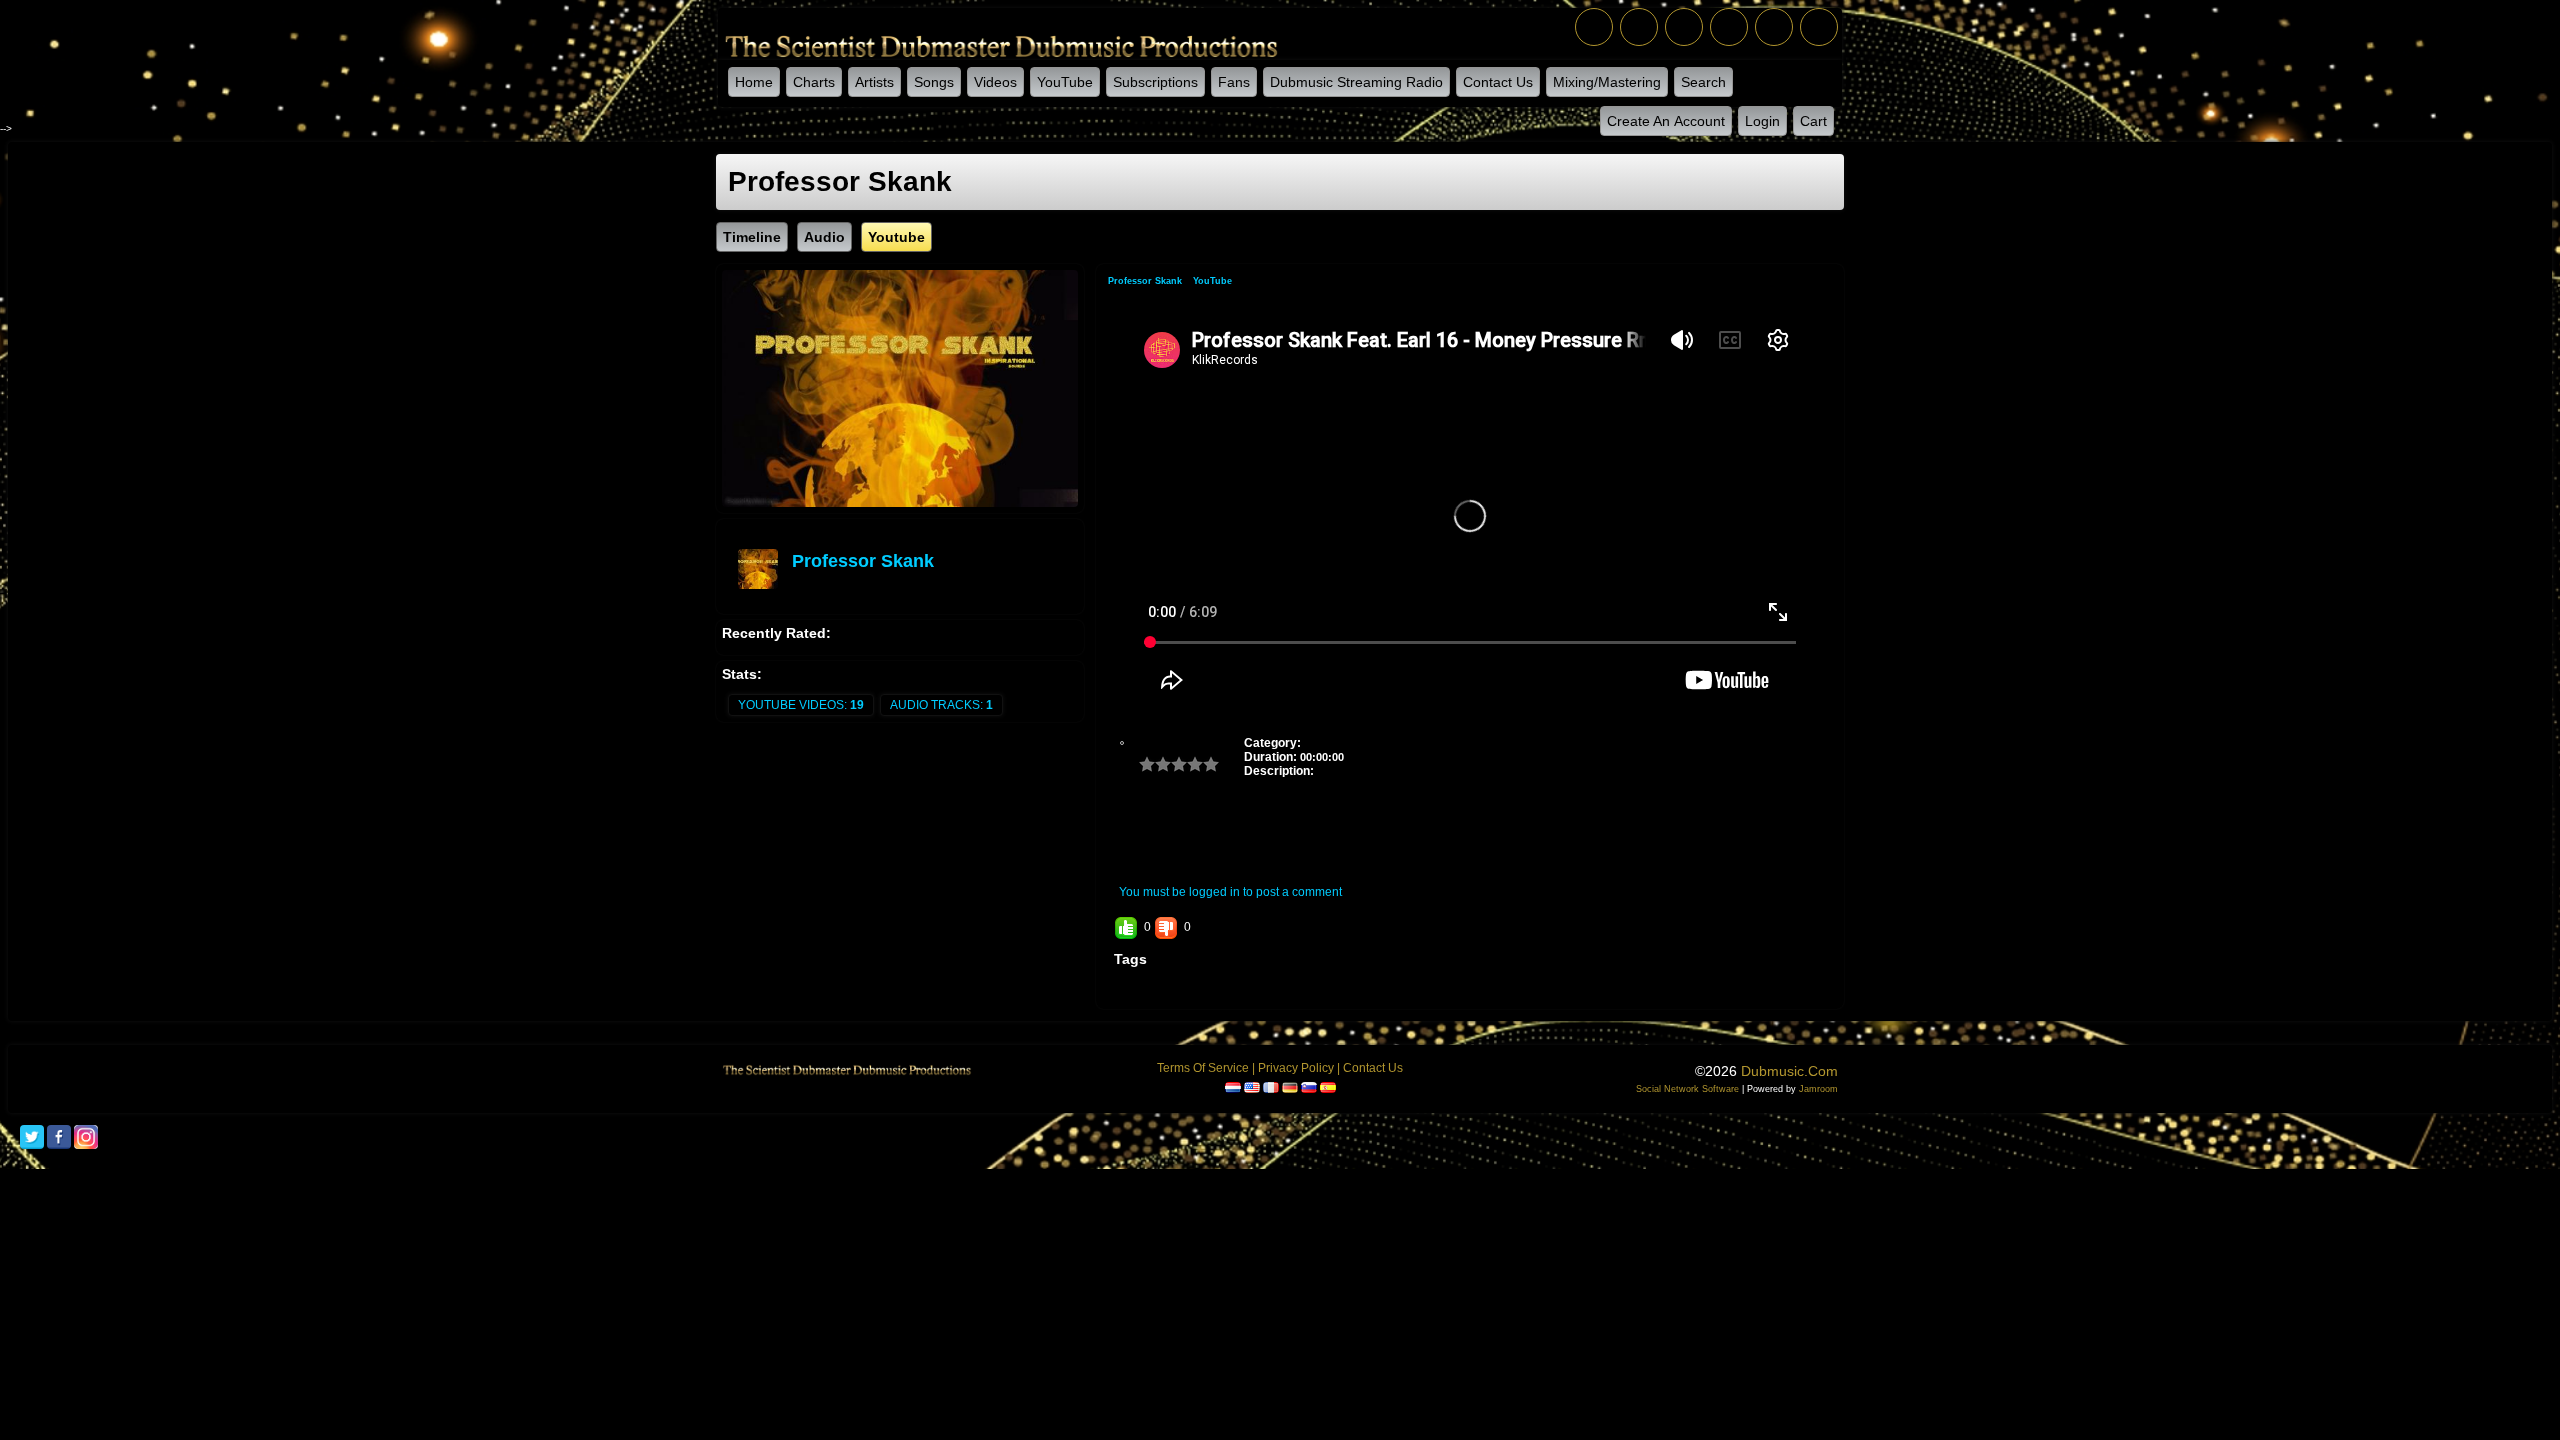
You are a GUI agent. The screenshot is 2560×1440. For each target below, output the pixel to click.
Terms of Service (1203, 1068)
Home (754, 82)
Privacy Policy (1296, 1068)
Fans (1234, 82)
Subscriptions (1155, 82)
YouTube (1065, 82)
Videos (995, 82)
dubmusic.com (1789, 1071)
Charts (814, 82)
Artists (874, 82)
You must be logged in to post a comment (1230, 892)
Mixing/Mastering (1607, 82)
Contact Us (1498, 82)
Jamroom (1818, 1089)
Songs (934, 82)
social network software (1687, 1089)
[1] (1147, 764)
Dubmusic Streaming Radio (1356, 82)
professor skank (863, 561)
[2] (1155, 764)
